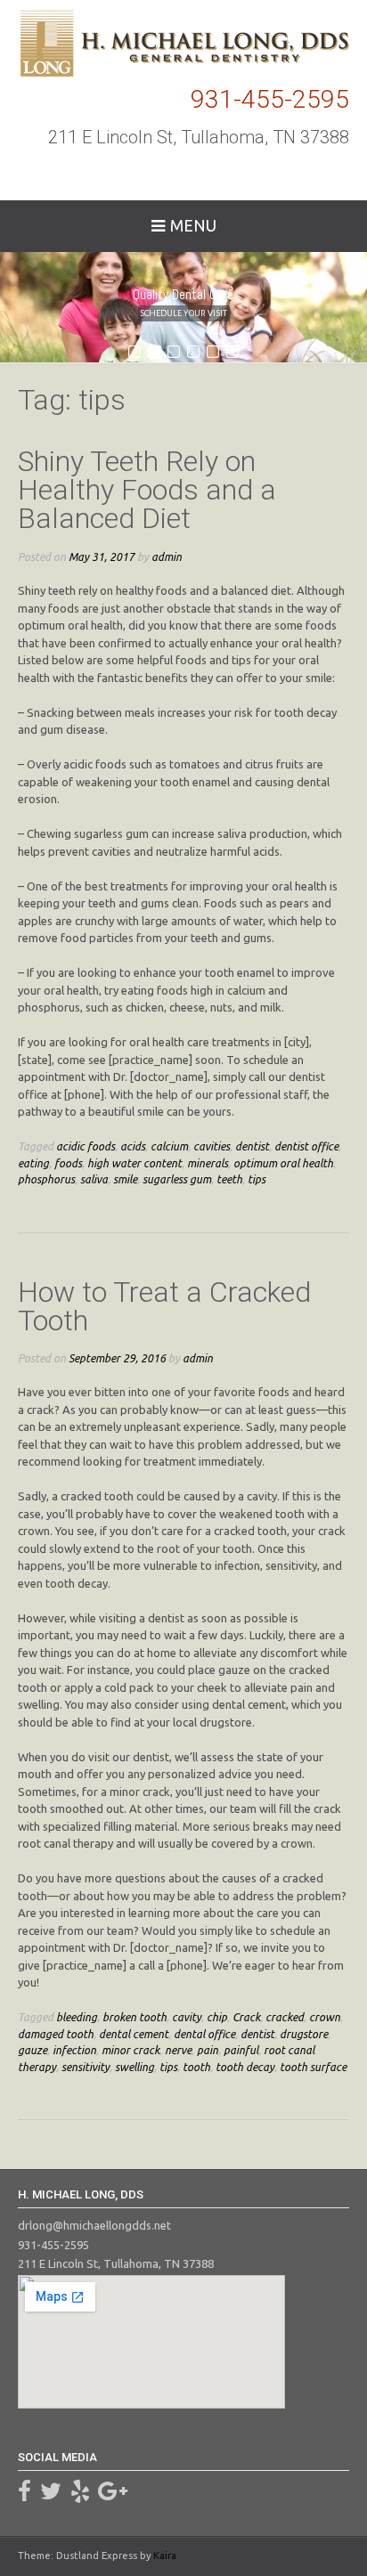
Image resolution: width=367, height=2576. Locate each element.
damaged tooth (56, 2034)
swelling (135, 2067)
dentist (252, 1146)
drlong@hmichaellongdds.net (94, 2225)
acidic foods (86, 1146)
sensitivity (86, 2067)
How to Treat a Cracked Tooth (164, 1306)
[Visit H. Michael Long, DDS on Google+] (113, 2495)
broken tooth (135, 2017)
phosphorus (46, 1179)
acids (133, 1146)
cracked (285, 2017)
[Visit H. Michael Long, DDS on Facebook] (24, 2495)
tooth (196, 2067)
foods (68, 1163)
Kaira (165, 2556)
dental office (204, 2034)
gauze (33, 2050)
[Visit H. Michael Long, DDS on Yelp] (80, 2495)
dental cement (134, 2034)
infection (74, 2050)
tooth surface (313, 2067)
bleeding (77, 2017)
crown (325, 2017)
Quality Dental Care (183, 295)
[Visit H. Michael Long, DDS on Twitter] (51, 2495)
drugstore (304, 2034)
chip (217, 2017)
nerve (178, 2050)
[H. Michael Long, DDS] (183, 44)
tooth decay (245, 2067)
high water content (135, 1163)
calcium (169, 1146)
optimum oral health (283, 1163)
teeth (229, 1179)
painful (241, 2050)
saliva (94, 1179)
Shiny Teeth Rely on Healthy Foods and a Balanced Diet (147, 490)
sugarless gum (177, 1179)
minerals (208, 1163)
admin (167, 557)
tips (257, 1179)
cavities (212, 1146)
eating (33, 1163)
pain (208, 2050)
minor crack (130, 2050)
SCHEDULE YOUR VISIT (183, 313)
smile (125, 1179)
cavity (187, 2017)
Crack (246, 2017)
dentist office (306, 1146)
